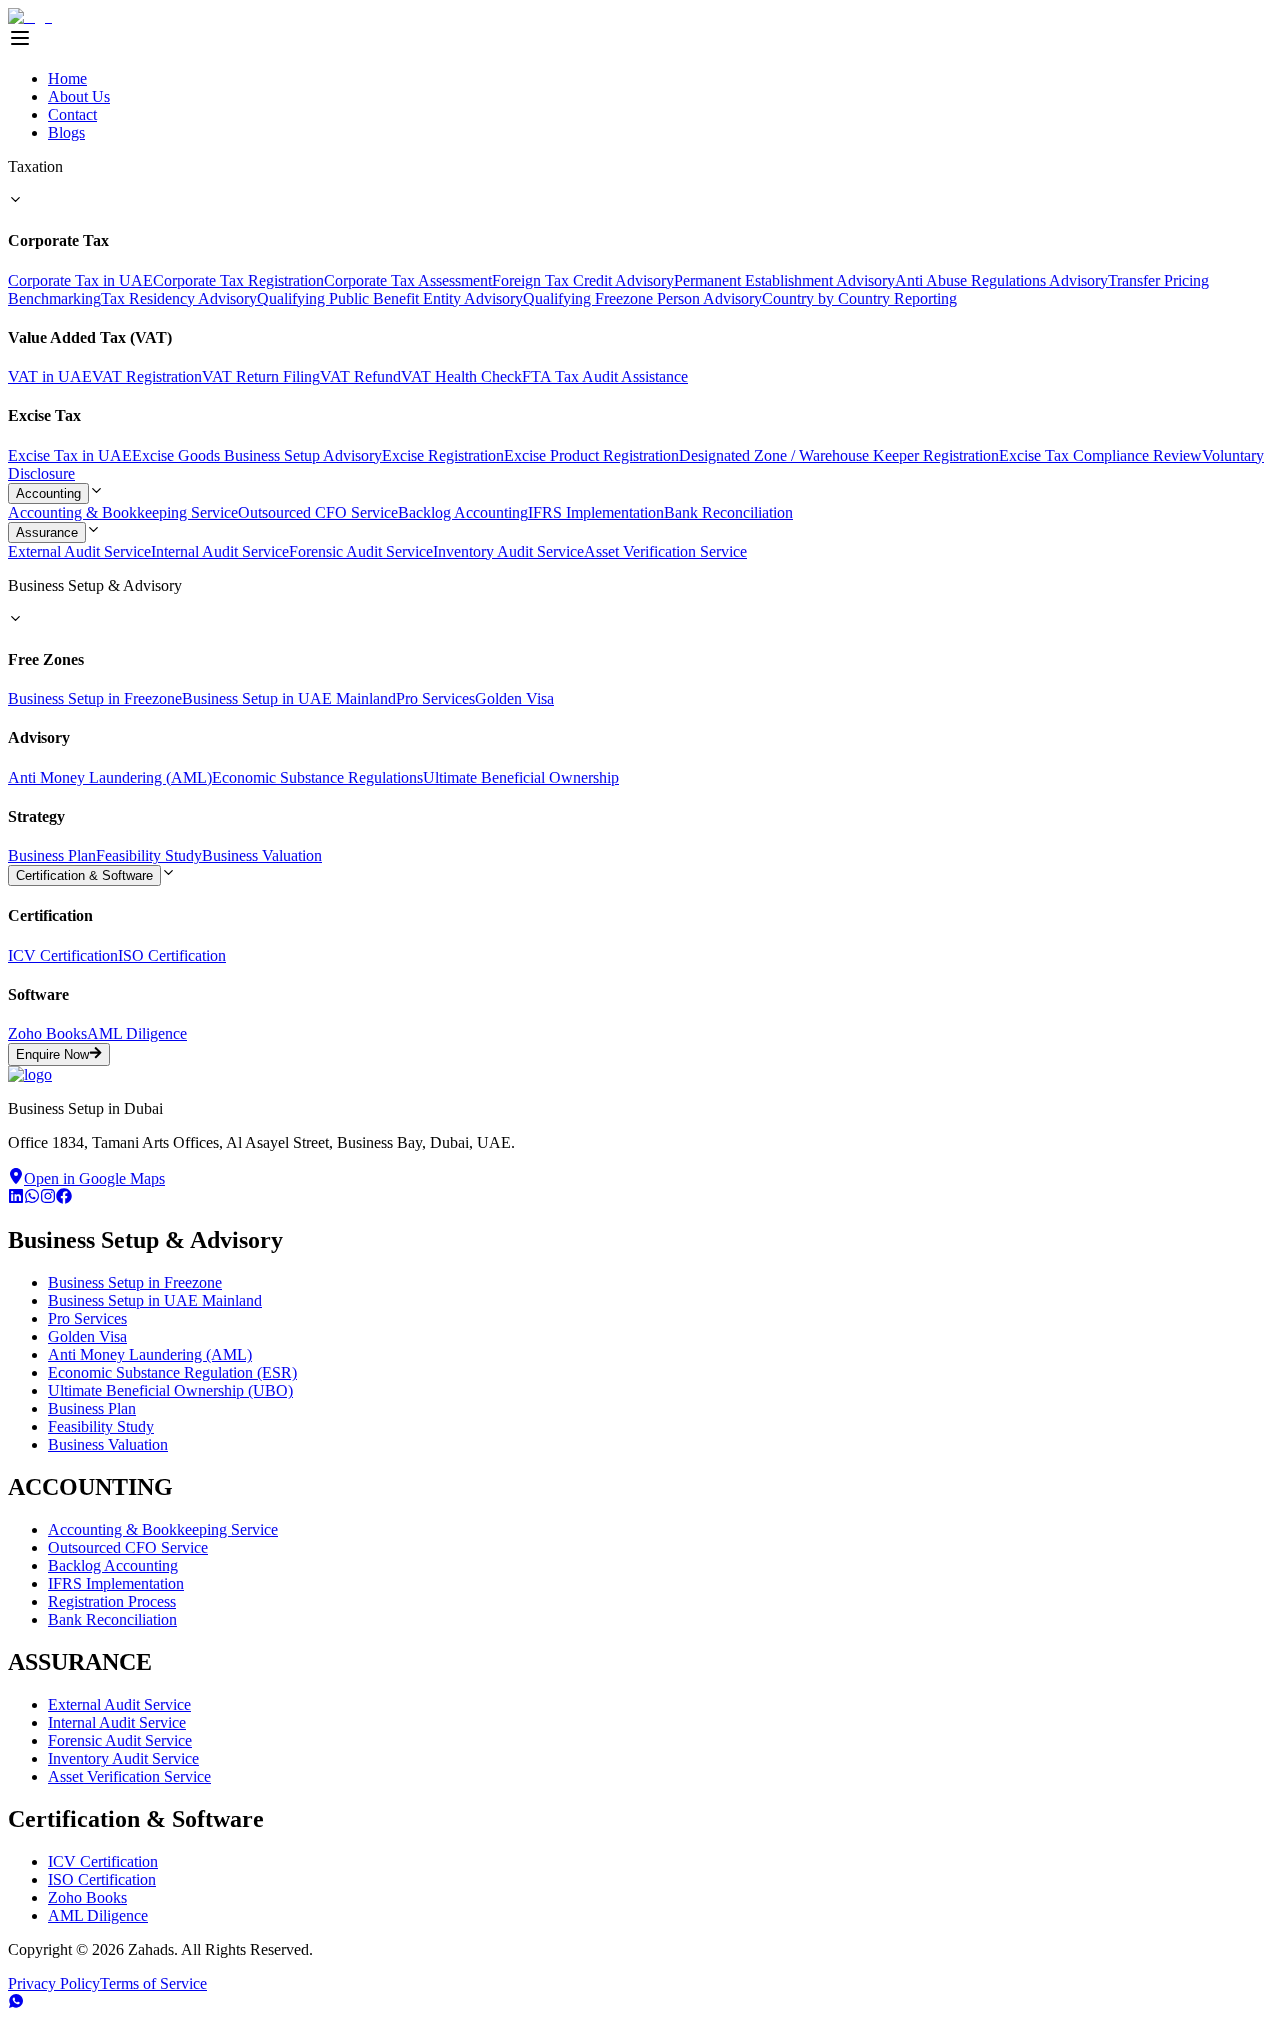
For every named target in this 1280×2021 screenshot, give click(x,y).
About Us (79, 96)
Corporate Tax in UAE (80, 280)
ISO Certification (172, 955)
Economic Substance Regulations (317, 777)
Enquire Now (52, 1055)
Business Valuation (262, 855)
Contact (72, 114)
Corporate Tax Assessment (408, 280)
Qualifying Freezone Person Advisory (642, 298)
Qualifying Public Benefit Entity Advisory (390, 298)
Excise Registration (443, 455)
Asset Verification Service (665, 551)
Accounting (48, 493)
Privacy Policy (54, 1983)
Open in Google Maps (94, 1178)
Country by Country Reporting (859, 298)
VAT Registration (147, 376)
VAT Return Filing (261, 376)
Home (67, 78)
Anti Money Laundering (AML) (110, 777)
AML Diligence (137, 1033)
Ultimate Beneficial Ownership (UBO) (170, 1390)
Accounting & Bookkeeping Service (123, 512)
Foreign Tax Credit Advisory (583, 280)
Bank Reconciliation (728, 512)
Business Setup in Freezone (95, 698)
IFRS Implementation (596, 512)
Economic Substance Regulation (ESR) (172, 1372)
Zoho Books (47, 1033)
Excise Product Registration (591, 455)
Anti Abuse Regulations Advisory (1001, 280)
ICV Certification (63, 955)
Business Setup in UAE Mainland (289, 698)
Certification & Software (84, 875)
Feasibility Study (149, 855)
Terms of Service (153, 1983)
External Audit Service (79, 551)
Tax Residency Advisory (179, 298)
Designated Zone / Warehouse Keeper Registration (839, 455)
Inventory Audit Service (508, 551)
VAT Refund (360, 376)
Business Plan (52, 855)
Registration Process (112, 1601)
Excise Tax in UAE (70, 455)
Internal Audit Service (220, 551)
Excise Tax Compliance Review (1100, 455)
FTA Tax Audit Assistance (605, 376)
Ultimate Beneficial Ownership (521, 777)
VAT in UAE (50, 376)
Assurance (47, 532)
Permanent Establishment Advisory (784, 280)
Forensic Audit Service (361, 551)
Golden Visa (514, 698)
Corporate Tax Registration (238, 280)
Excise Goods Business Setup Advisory (257, 455)
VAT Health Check (461, 376)
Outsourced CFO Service (318, 512)
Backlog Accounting (463, 512)
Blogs (66, 132)
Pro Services (435, 698)
